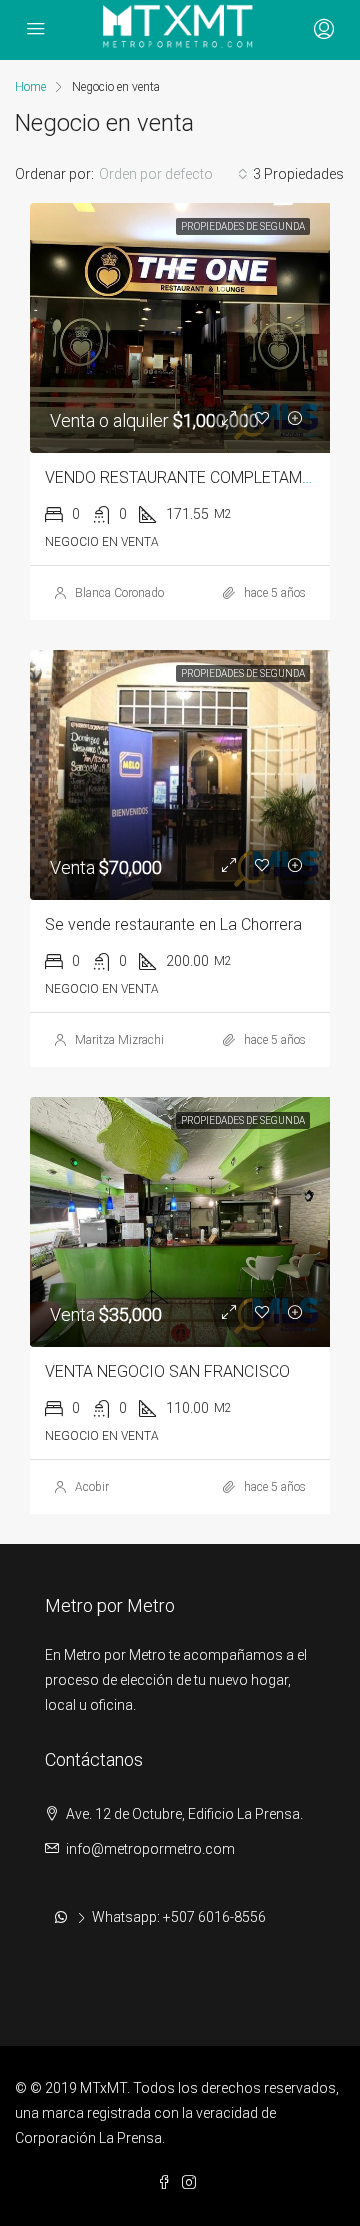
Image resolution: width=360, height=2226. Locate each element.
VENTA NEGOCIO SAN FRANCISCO (167, 1371)
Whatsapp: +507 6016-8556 (179, 1917)
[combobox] (173, 174)
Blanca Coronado (119, 593)
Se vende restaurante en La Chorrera (173, 924)
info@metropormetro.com (150, 1849)
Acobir (92, 1487)
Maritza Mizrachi (119, 1040)
